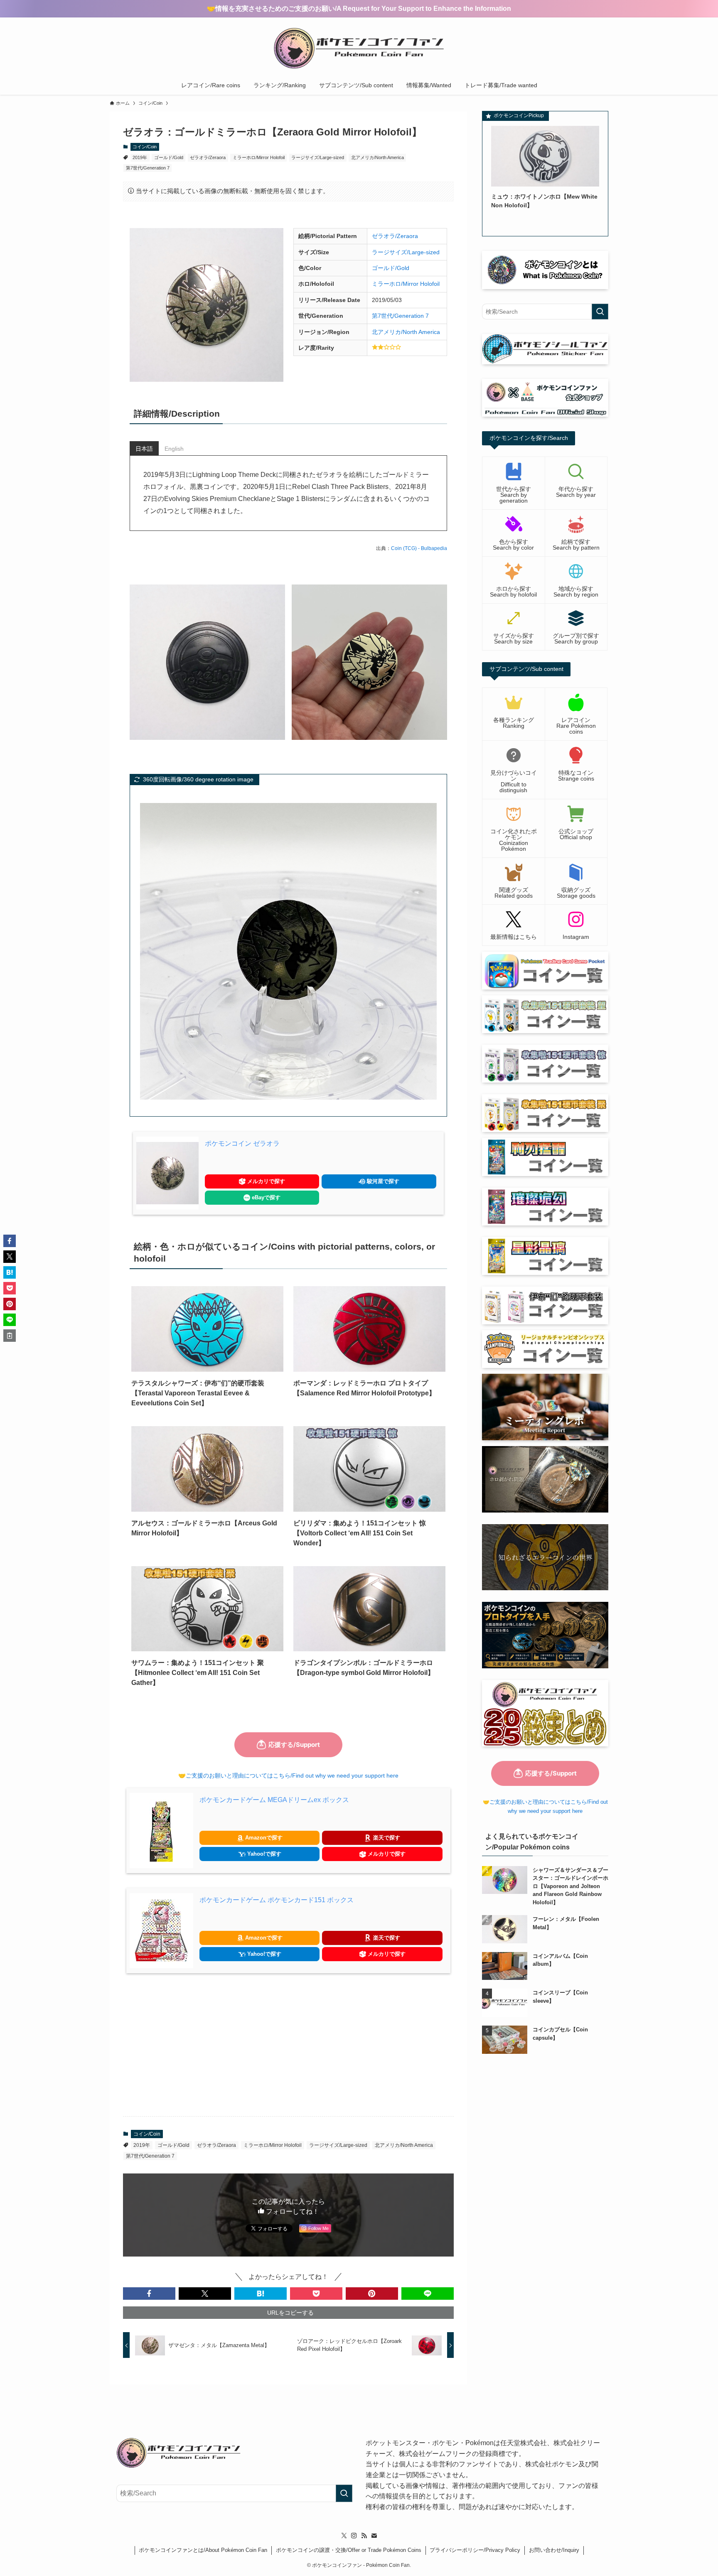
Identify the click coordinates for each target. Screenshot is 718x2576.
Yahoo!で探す (263, 1854)
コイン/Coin (145, 147)
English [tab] (174, 449)
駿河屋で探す (382, 1181)
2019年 (140, 157)
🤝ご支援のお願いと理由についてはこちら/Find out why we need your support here (288, 1775)
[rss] (364, 2536)
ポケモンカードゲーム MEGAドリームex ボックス (274, 1800)
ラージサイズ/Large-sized (318, 157)
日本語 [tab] (144, 449)
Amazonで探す (263, 1838)
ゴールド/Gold (169, 157)
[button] (149, 2294)
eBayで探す (265, 1197)
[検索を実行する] (600, 312)
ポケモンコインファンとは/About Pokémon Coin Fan (203, 2550)
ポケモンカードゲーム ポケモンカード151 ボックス (277, 1900)
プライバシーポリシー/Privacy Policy (475, 2550)
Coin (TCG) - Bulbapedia (419, 548)
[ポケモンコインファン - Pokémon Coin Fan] (359, 48)
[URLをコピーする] (10, 1336)
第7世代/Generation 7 (148, 168)
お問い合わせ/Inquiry (554, 2550)
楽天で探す (386, 1838)
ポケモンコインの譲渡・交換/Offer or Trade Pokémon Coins (349, 2550)
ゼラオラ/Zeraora (208, 157)
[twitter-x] (344, 2536)
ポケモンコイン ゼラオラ (242, 1143)
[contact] (374, 2536)
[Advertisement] (288, 2045)
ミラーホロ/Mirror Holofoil (259, 157)
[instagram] (354, 2536)
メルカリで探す (265, 1181)
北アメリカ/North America (377, 157)
